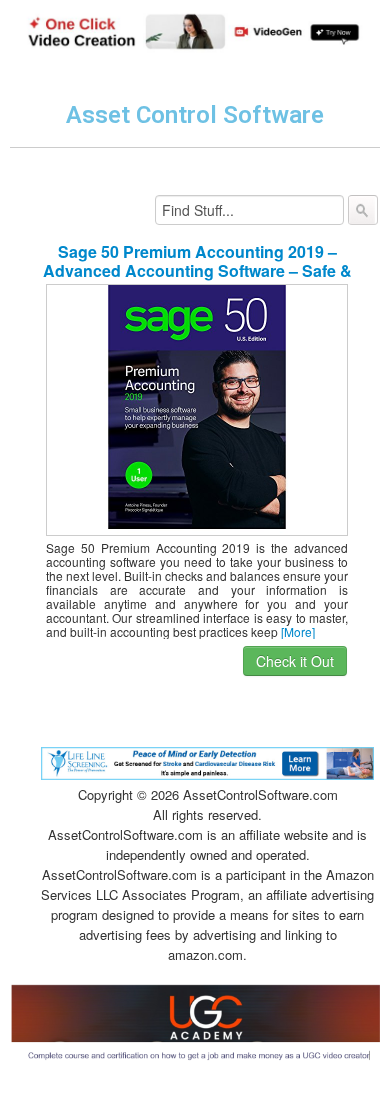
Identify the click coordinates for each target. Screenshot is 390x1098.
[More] (298, 631)
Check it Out (295, 661)
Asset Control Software (195, 115)
